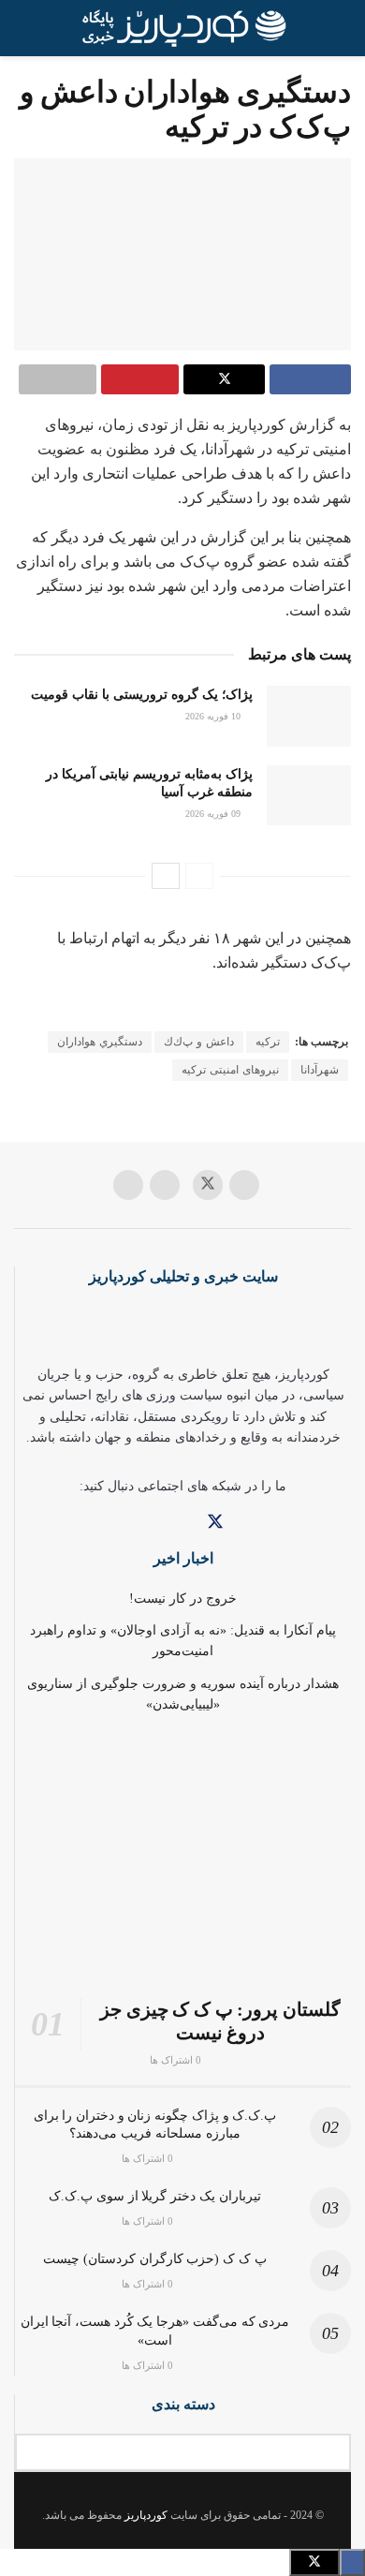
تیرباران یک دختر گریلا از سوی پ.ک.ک (154, 2196)
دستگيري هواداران (100, 1042)
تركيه (268, 1042)
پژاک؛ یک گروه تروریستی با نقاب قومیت (142, 695)
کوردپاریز (146, 2515)
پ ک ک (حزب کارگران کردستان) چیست (154, 2259)
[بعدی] (166, 876)
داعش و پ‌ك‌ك (199, 1042)
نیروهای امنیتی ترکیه (230, 1070)
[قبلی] (199, 876)
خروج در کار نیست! (183, 1599)
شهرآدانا (320, 1070)
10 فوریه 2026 (214, 716)
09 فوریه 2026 (214, 814)
